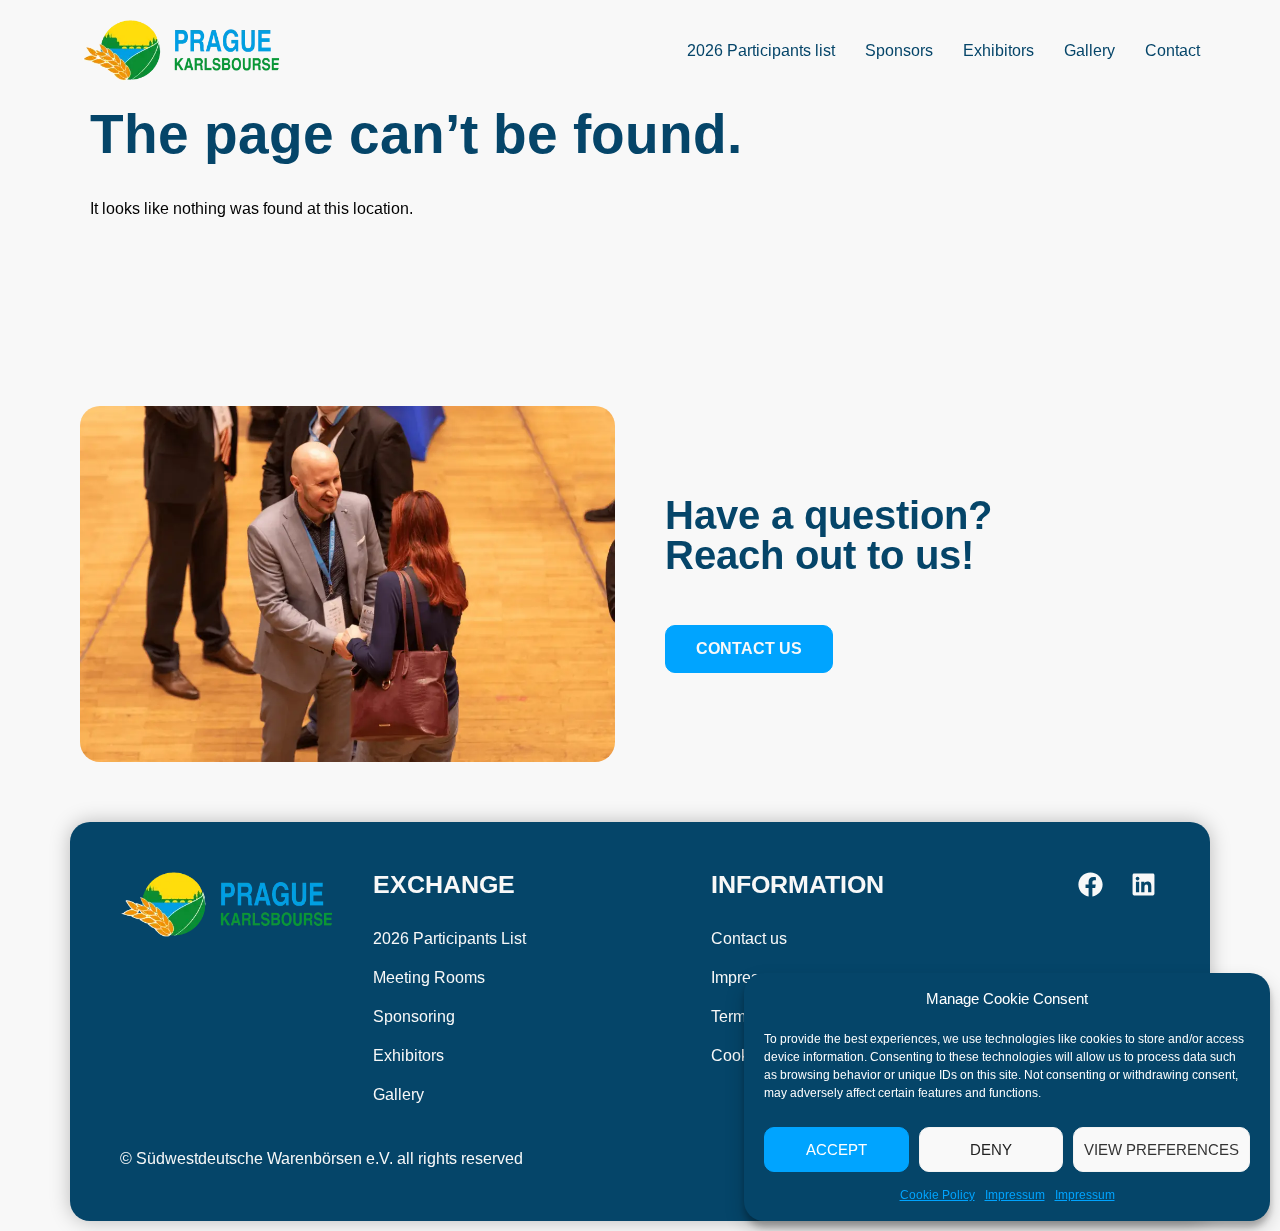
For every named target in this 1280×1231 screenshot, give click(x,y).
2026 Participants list (761, 50)
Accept (836, 1149)
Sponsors (899, 50)
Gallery (1089, 50)
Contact (1172, 50)
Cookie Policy (937, 1195)
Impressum (1015, 1195)
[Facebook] (1090, 884)
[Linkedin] (1143, 884)
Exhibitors (998, 50)
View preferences (1161, 1149)
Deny (991, 1149)
